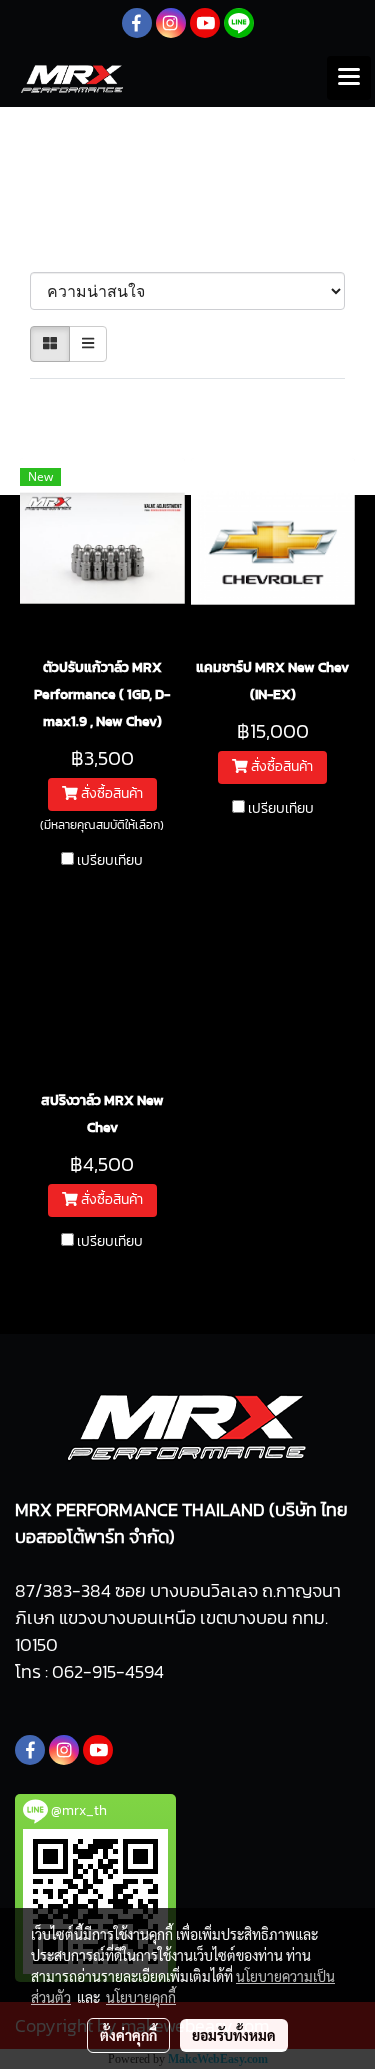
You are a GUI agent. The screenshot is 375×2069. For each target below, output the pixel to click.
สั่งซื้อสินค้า (110, 793)
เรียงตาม (69, 250)
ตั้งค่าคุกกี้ (128, 2035)
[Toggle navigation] (349, 78)
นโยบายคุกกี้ (141, 1997)
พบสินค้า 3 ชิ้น (81, 401)
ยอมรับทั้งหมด (234, 2035)
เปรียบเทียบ (110, 861)
